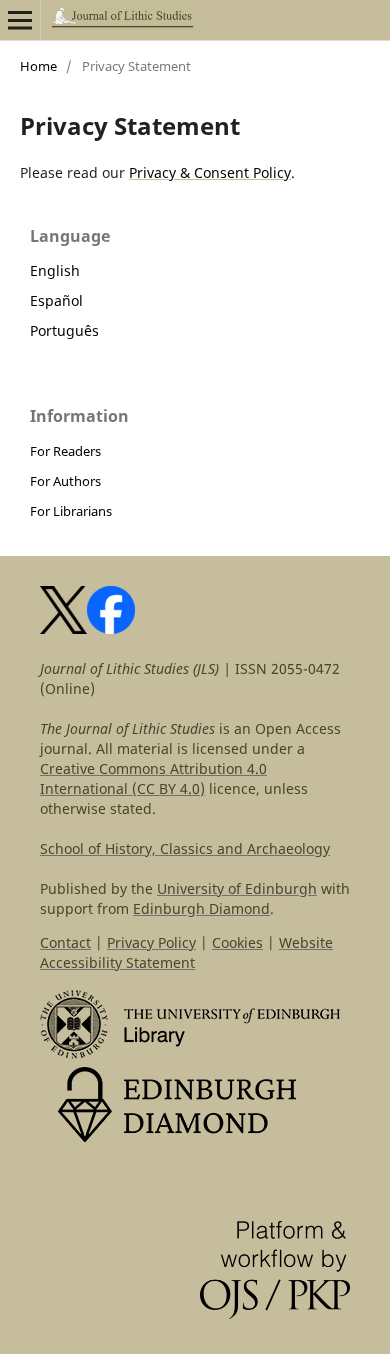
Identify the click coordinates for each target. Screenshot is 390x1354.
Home (38, 66)
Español (56, 300)
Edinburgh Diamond (201, 908)
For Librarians (71, 511)
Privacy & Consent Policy (210, 172)
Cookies (237, 942)
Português (64, 330)
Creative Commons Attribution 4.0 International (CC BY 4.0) (153, 778)
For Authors (65, 481)
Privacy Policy (151, 942)
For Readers (65, 451)
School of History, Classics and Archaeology (185, 848)
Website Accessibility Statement (186, 952)
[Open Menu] (20, 20)
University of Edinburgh (237, 888)
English (55, 270)
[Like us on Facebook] (111, 628)
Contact (65, 942)
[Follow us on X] (63, 628)
